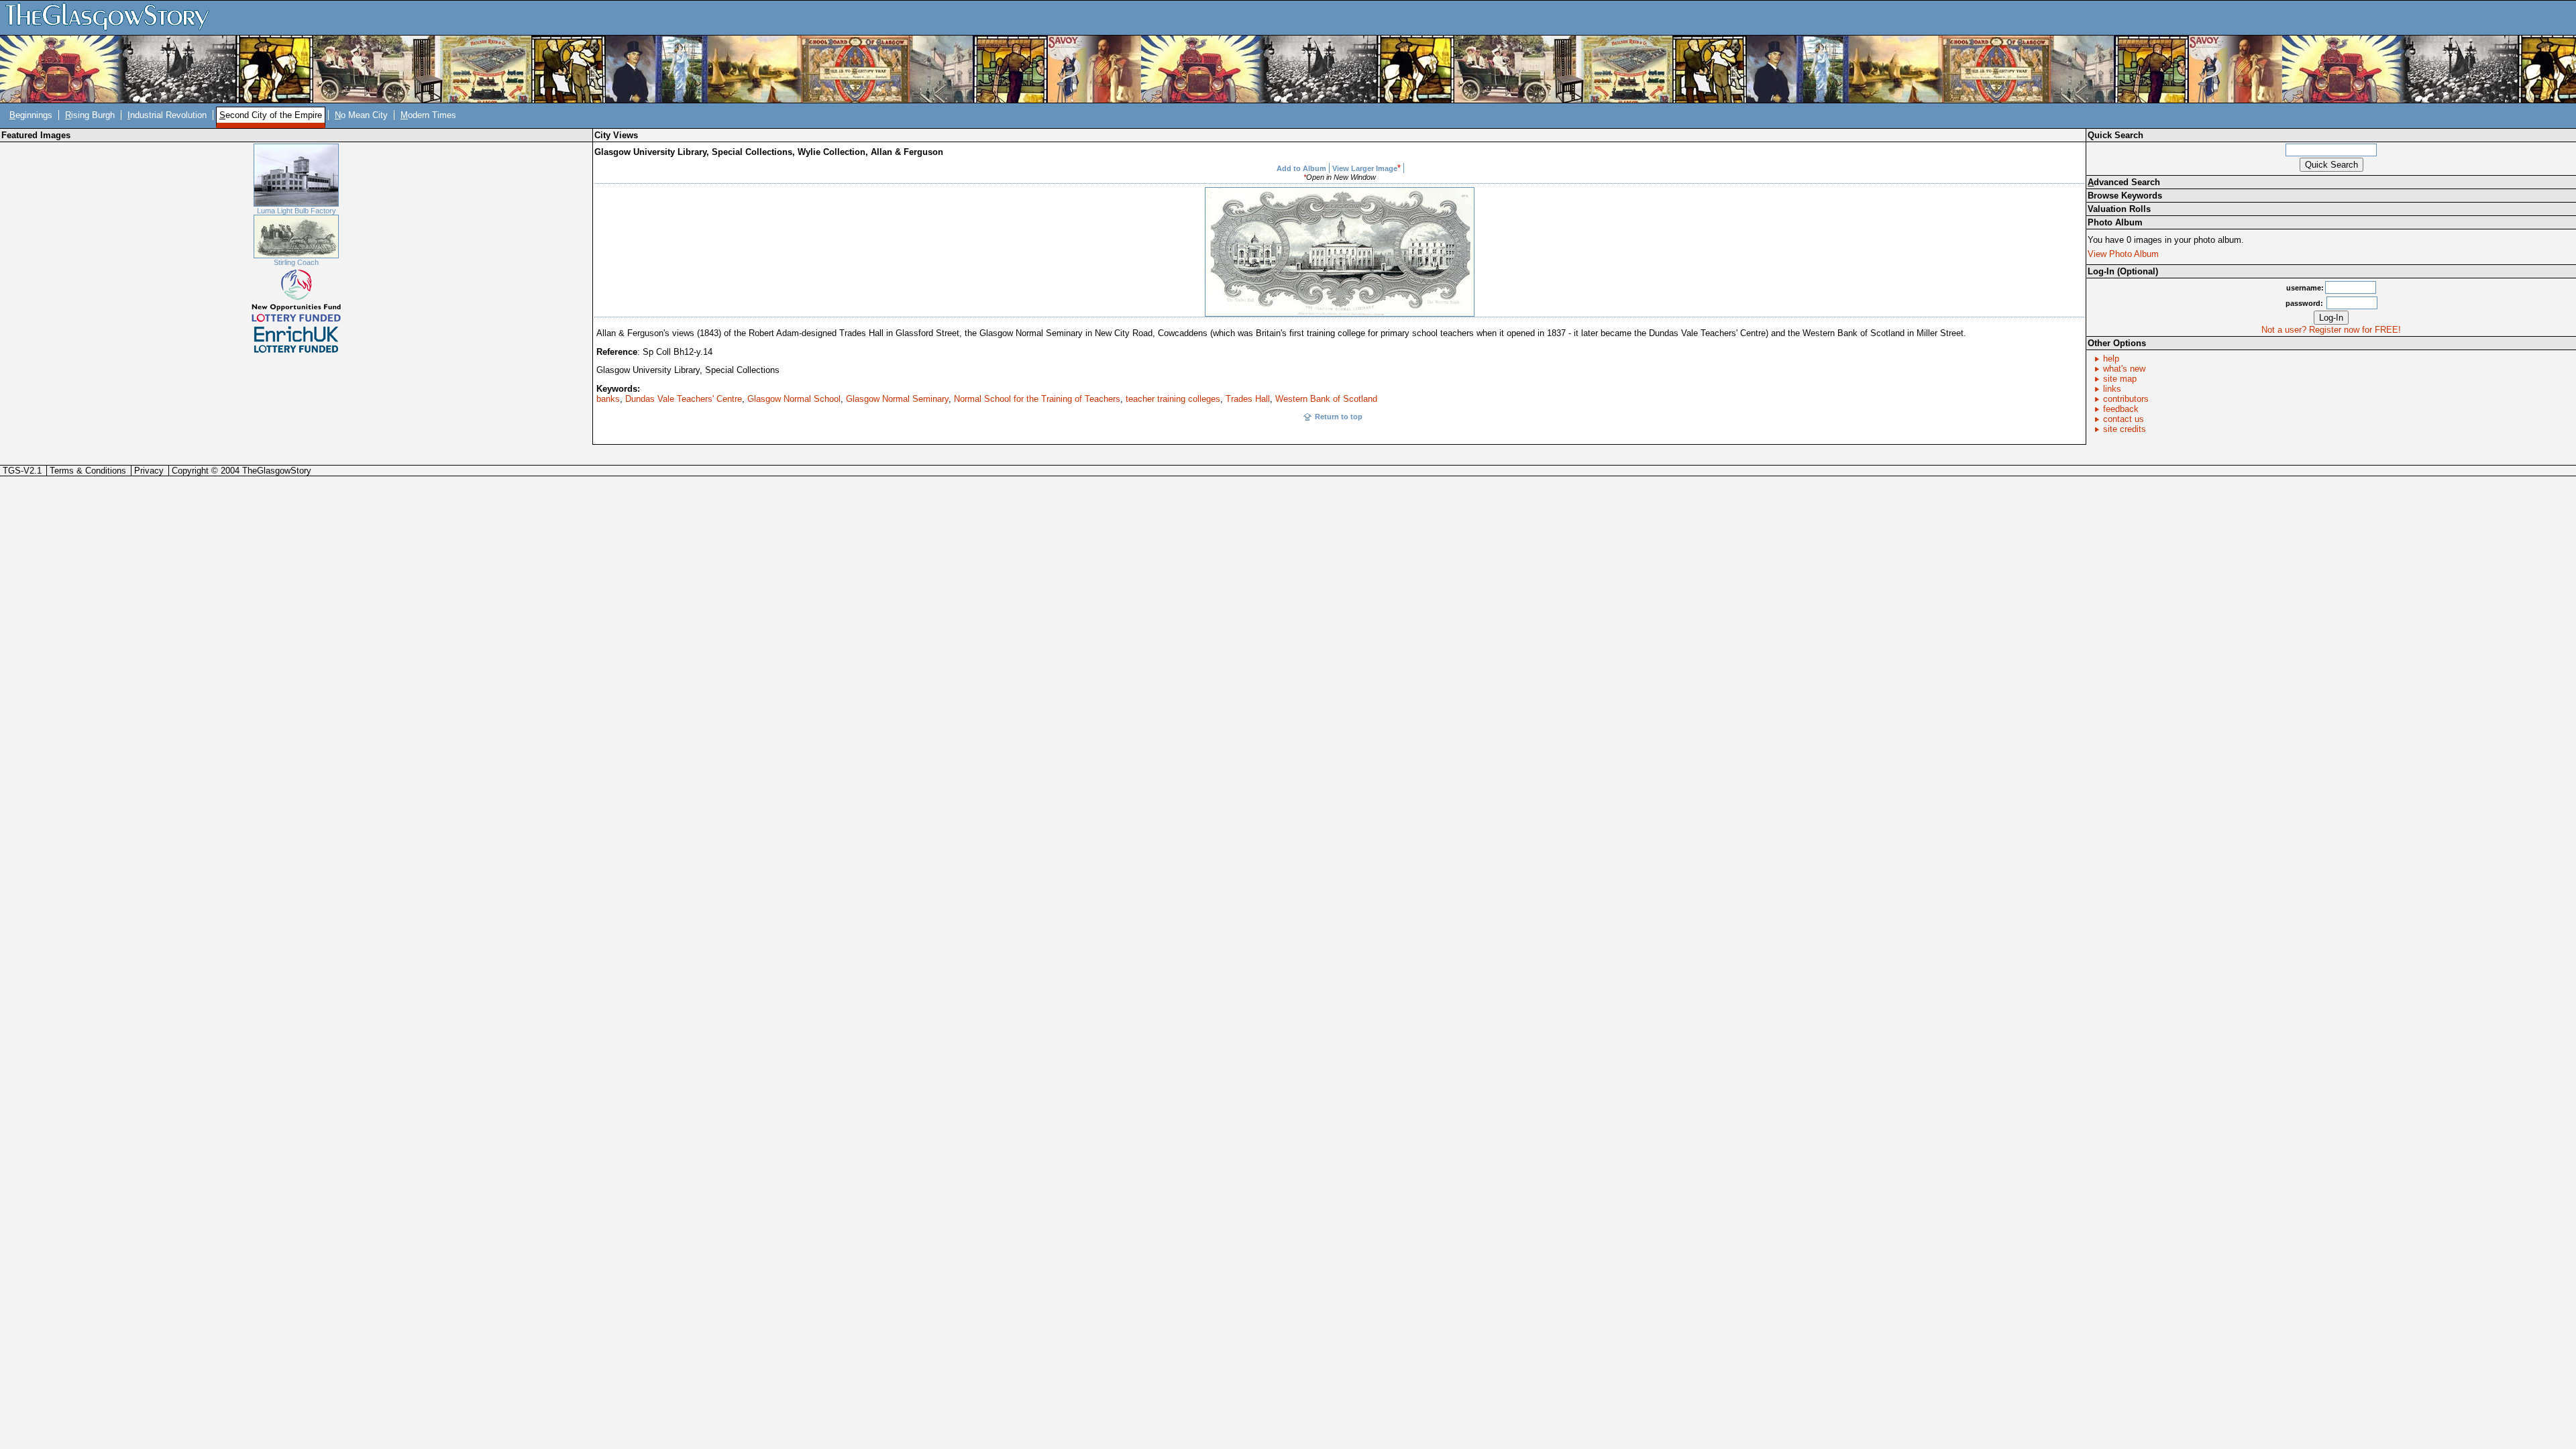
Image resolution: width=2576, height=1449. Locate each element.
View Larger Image (1365, 168)
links (2112, 389)
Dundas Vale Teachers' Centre (684, 399)
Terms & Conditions (88, 471)
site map (2120, 379)
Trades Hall (1248, 399)
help (2111, 359)
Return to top (1339, 417)
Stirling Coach (296, 262)
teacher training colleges (1173, 399)
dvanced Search (2124, 182)
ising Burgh (90, 115)
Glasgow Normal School (794, 399)
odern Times (428, 115)
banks (608, 399)
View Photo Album (2123, 254)
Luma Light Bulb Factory (297, 211)
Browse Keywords (2125, 196)
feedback (2121, 409)
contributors (2126, 399)
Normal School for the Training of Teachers (1037, 399)
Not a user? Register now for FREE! (2331, 330)
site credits (2125, 429)
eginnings (31, 115)
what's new (2124, 369)
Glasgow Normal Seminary (897, 399)
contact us (2124, 419)
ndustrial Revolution (167, 115)
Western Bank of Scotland (1326, 399)
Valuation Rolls (2119, 209)
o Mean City (361, 115)
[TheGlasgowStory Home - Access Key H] (112, 17)
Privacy (149, 471)
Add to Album (1301, 168)
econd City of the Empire (271, 115)
